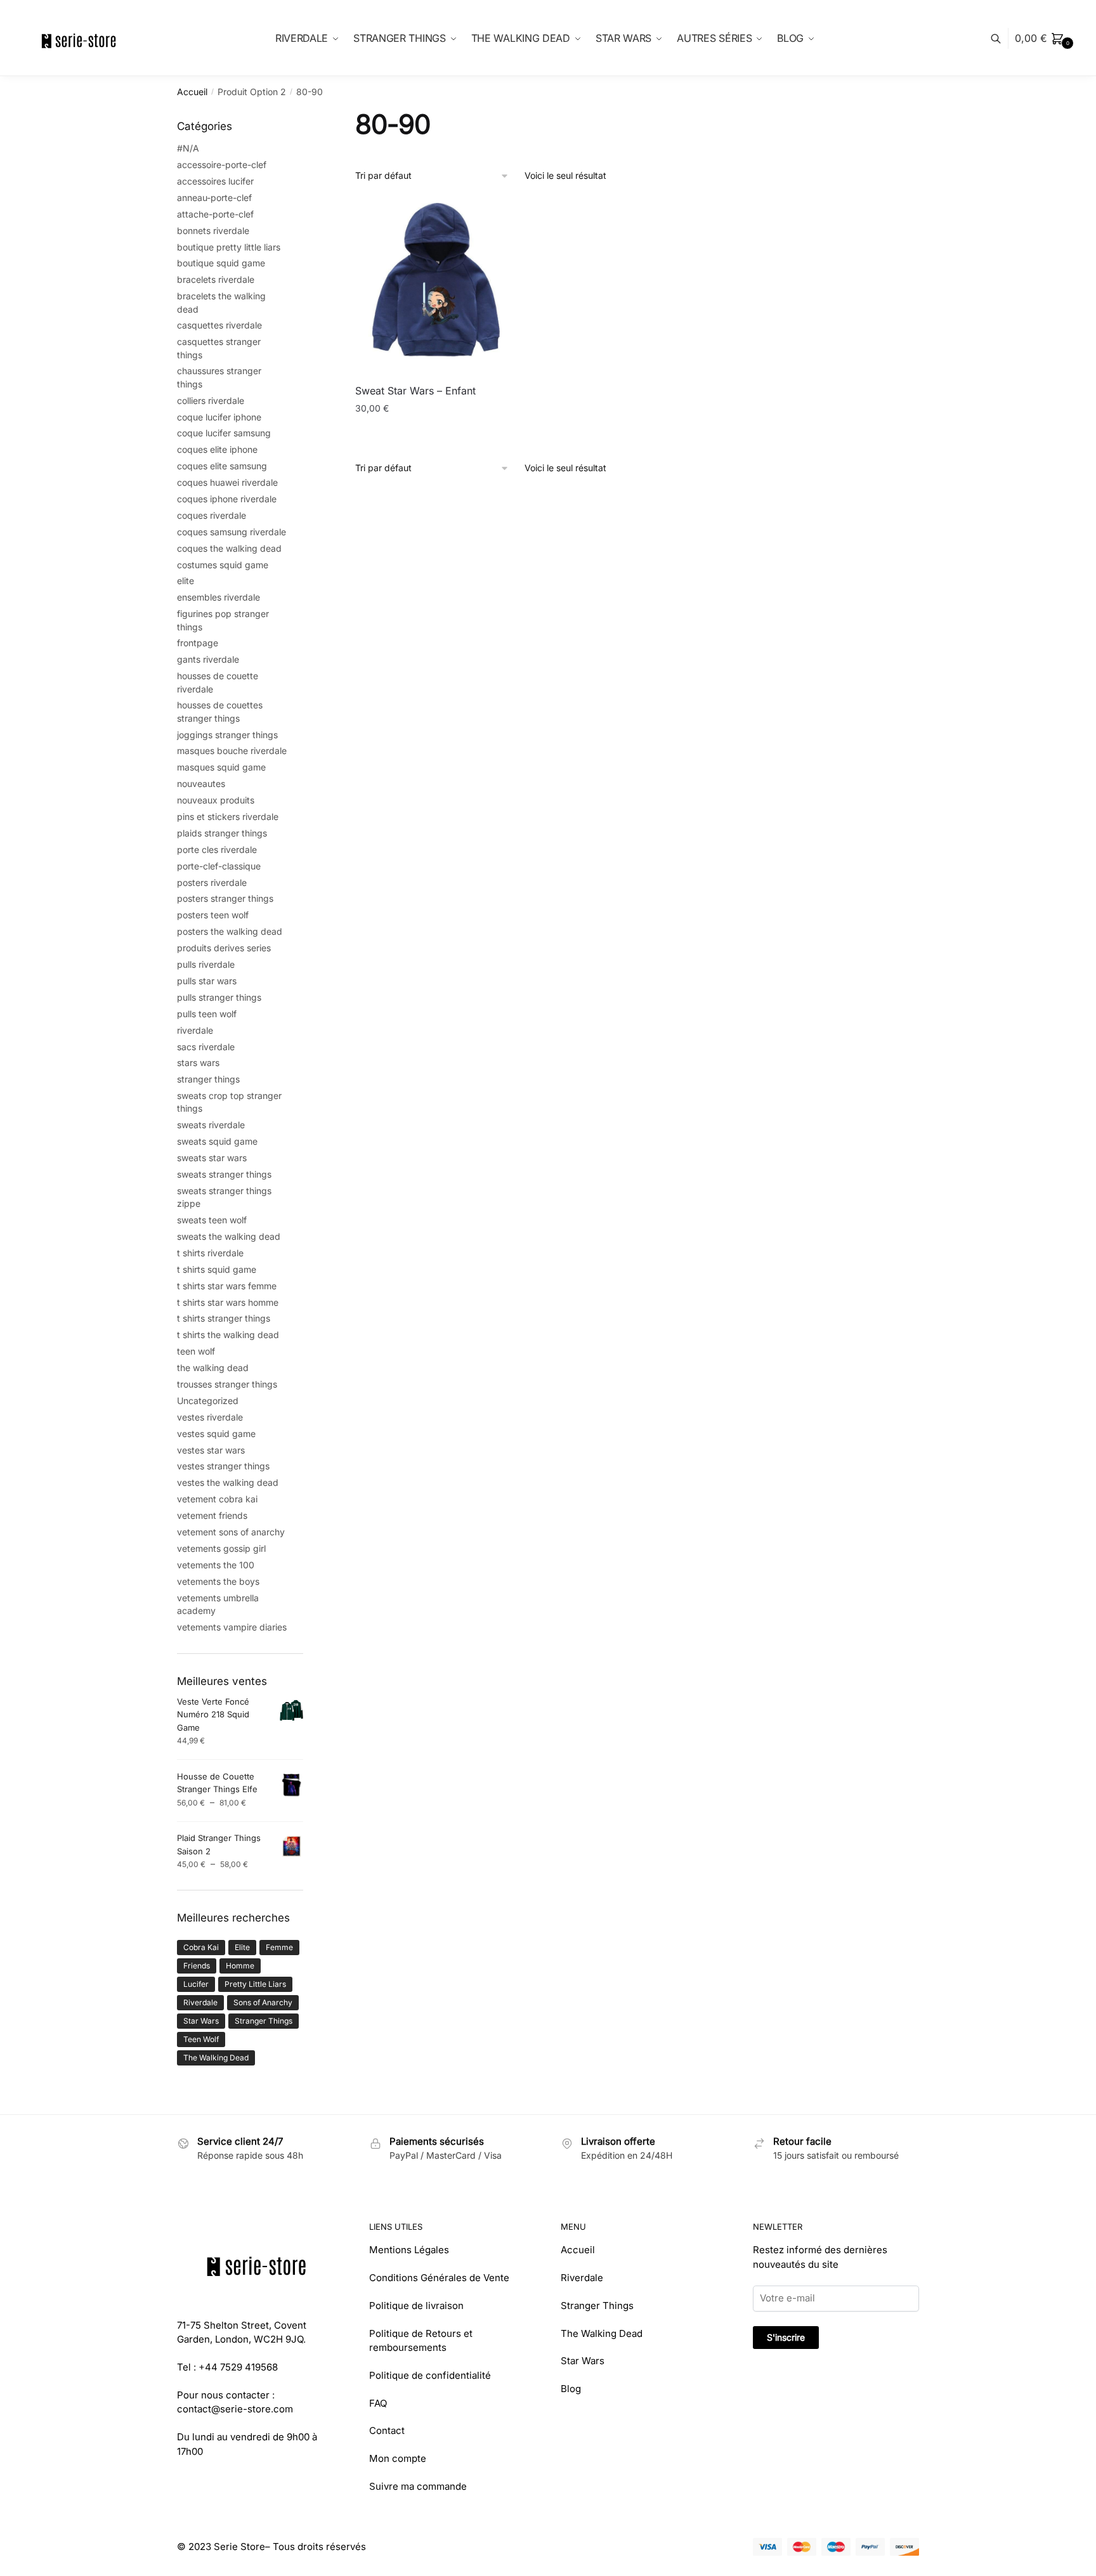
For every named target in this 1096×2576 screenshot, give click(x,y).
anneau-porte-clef (214, 198)
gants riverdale (208, 659)
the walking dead (213, 1368)
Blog (571, 2389)
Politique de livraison (416, 2306)
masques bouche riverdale (232, 751)
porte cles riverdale (217, 849)
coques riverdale (212, 515)
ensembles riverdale (219, 597)
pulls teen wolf (207, 1014)
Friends (197, 1966)
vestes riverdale (210, 1417)
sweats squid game (217, 1141)
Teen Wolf (201, 2039)
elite (186, 581)
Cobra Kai (201, 1947)
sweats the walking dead (229, 1236)
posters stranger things (225, 898)
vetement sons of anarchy (231, 1532)
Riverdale (200, 2002)
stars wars (198, 1063)
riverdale (195, 1030)
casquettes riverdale (219, 325)
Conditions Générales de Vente (439, 2278)
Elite (242, 1947)
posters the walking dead (230, 931)
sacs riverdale (206, 1047)
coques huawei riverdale (227, 482)
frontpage (198, 643)
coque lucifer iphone (219, 417)
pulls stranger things (219, 997)
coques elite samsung (222, 466)
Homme (240, 1966)
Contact (387, 2430)
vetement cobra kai (217, 1499)
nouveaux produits (216, 800)
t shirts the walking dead (228, 1335)
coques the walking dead (229, 548)
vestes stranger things (223, 1466)
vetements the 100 (216, 1565)
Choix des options (442, 434)
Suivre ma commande (418, 2486)
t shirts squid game (217, 1269)
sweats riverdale (211, 1125)
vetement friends (212, 1515)
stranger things (208, 1079)
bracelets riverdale (216, 279)
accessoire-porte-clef (222, 165)
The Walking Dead (216, 2058)
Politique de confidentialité (430, 2375)
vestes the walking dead (228, 1482)
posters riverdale (212, 882)
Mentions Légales (409, 2250)
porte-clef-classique (219, 866)
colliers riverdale (211, 400)
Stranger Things (264, 2021)
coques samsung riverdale (232, 532)
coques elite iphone (217, 449)
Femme (279, 1947)
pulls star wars (207, 981)
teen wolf (196, 1351)
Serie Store (239, 2547)
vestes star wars (211, 1450)
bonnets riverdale (213, 231)
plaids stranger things (222, 833)
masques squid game (221, 767)
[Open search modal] (1002, 38)
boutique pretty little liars (229, 247)
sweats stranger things (224, 1174)
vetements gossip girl (221, 1548)
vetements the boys (218, 1581)
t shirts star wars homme (228, 1302)
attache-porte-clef (215, 214)
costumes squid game (223, 565)
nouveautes (201, 784)
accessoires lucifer (215, 181)
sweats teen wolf (212, 1220)
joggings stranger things (227, 735)
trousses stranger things (227, 1384)
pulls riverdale (206, 964)
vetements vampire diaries (232, 1627)
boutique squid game (221, 263)
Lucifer (196, 1984)
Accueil (192, 92)
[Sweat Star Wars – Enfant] (443, 286)
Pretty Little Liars (255, 1984)
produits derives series (224, 948)
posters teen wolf (213, 915)
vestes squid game (216, 1434)
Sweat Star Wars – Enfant (415, 391)
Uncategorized (208, 1401)
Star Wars (201, 2021)
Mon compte (398, 2458)
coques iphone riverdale (227, 499)
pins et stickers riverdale (228, 816)
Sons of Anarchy (263, 2002)
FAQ (378, 2403)
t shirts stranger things (224, 1318)
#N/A (188, 148)
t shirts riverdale (210, 1253)
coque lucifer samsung (224, 433)
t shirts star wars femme (227, 1286)
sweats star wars (212, 1158)
